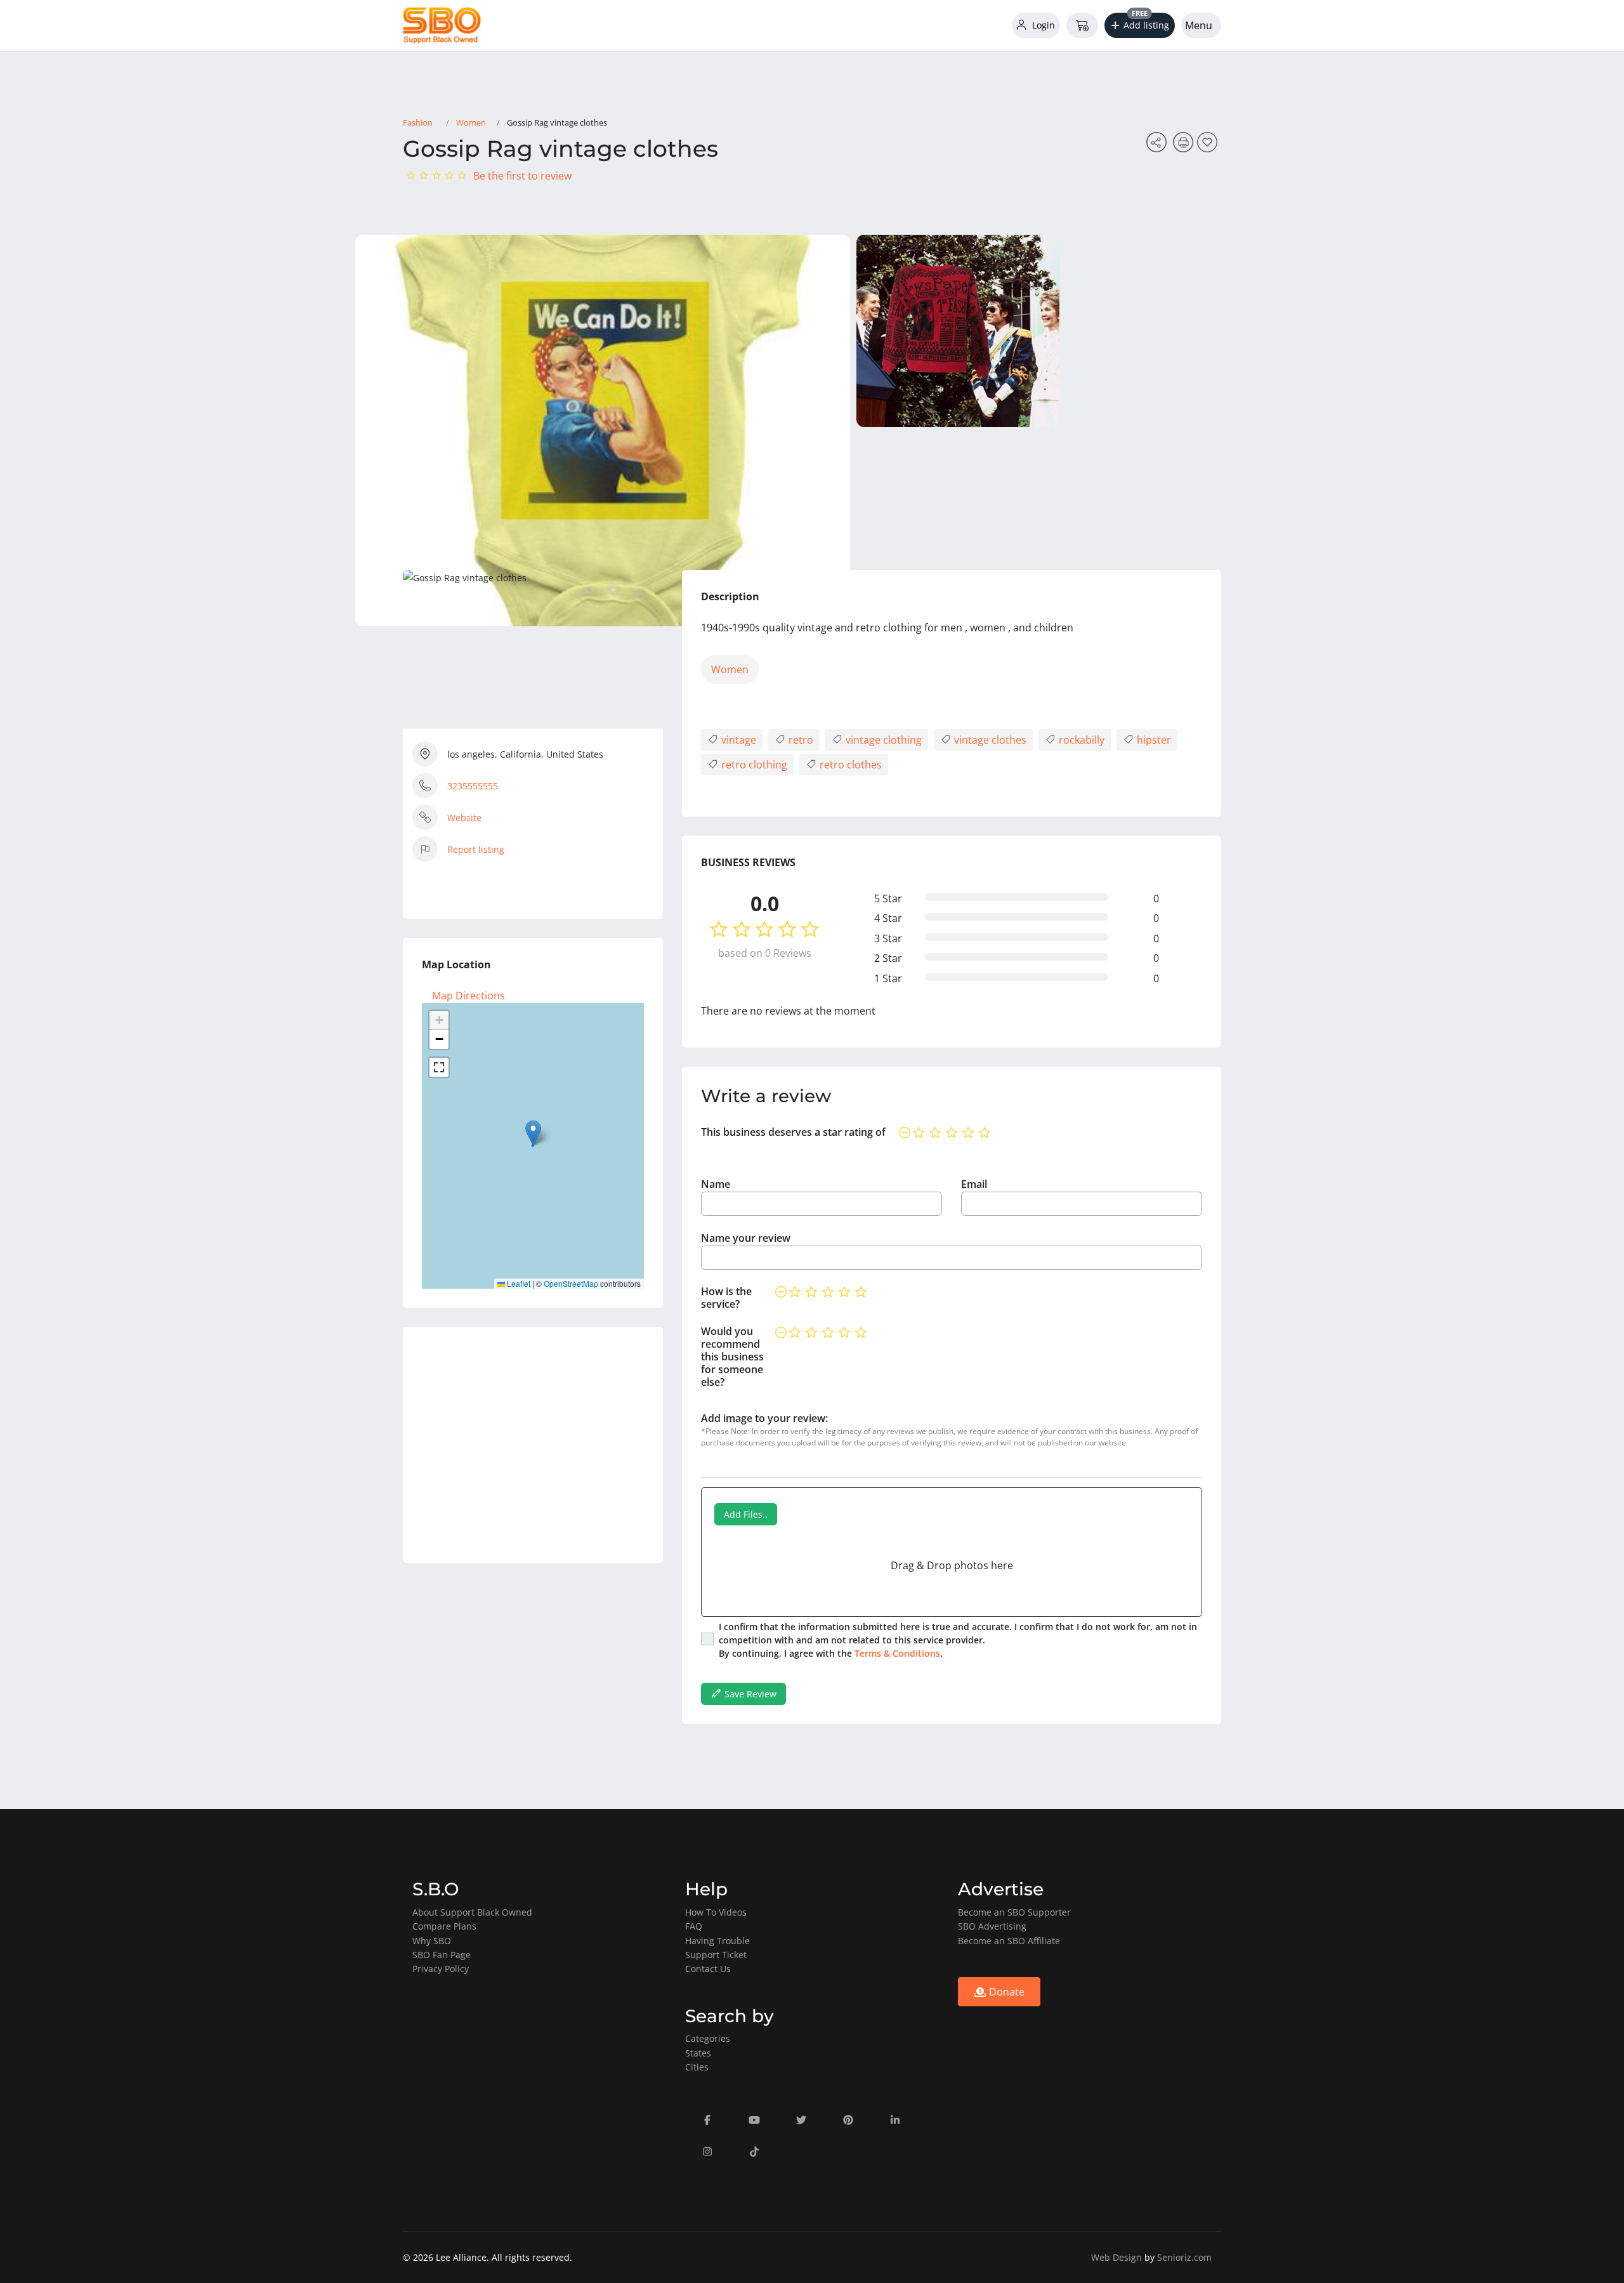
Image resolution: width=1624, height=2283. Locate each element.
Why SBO (432, 1941)
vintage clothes (989, 740)
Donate (1005, 1992)
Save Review (749, 1694)
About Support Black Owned (472, 1912)
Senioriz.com (1184, 2257)
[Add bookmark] (1209, 146)
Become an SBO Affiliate (1009, 1941)
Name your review (746, 1238)
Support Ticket (716, 1955)
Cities (697, 2067)
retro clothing (753, 765)
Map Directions (468, 996)
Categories (708, 2038)
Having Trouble (717, 1941)
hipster (1153, 740)
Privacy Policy (441, 1969)
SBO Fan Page (442, 1955)
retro (800, 740)
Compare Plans (444, 1926)
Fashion (418, 122)
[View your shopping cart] (1082, 25)
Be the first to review (522, 176)
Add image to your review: (764, 1418)
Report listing (476, 849)
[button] (1140, 25)
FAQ (694, 1926)
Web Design (1116, 2257)
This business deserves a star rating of (793, 1132)
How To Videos (716, 1912)
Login (1042, 25)
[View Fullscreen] (439, 1067)
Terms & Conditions (897, 1653)
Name (716, 1184)
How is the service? (726, 1298)
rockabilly (1080, 740)
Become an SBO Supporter (1014, 1912)
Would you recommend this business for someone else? (732, 1357)
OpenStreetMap (571, 1283)
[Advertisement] (533, 1445)
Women (471, 122)
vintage (737, 740)
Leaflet (518, 1283)
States (698, 2053)
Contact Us (708, 1969)
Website (464, 818)
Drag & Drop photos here (952, 1565)
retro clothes (849, 765)
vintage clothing (882, 740)
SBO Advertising (992, 1926)
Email (974, 1184)
